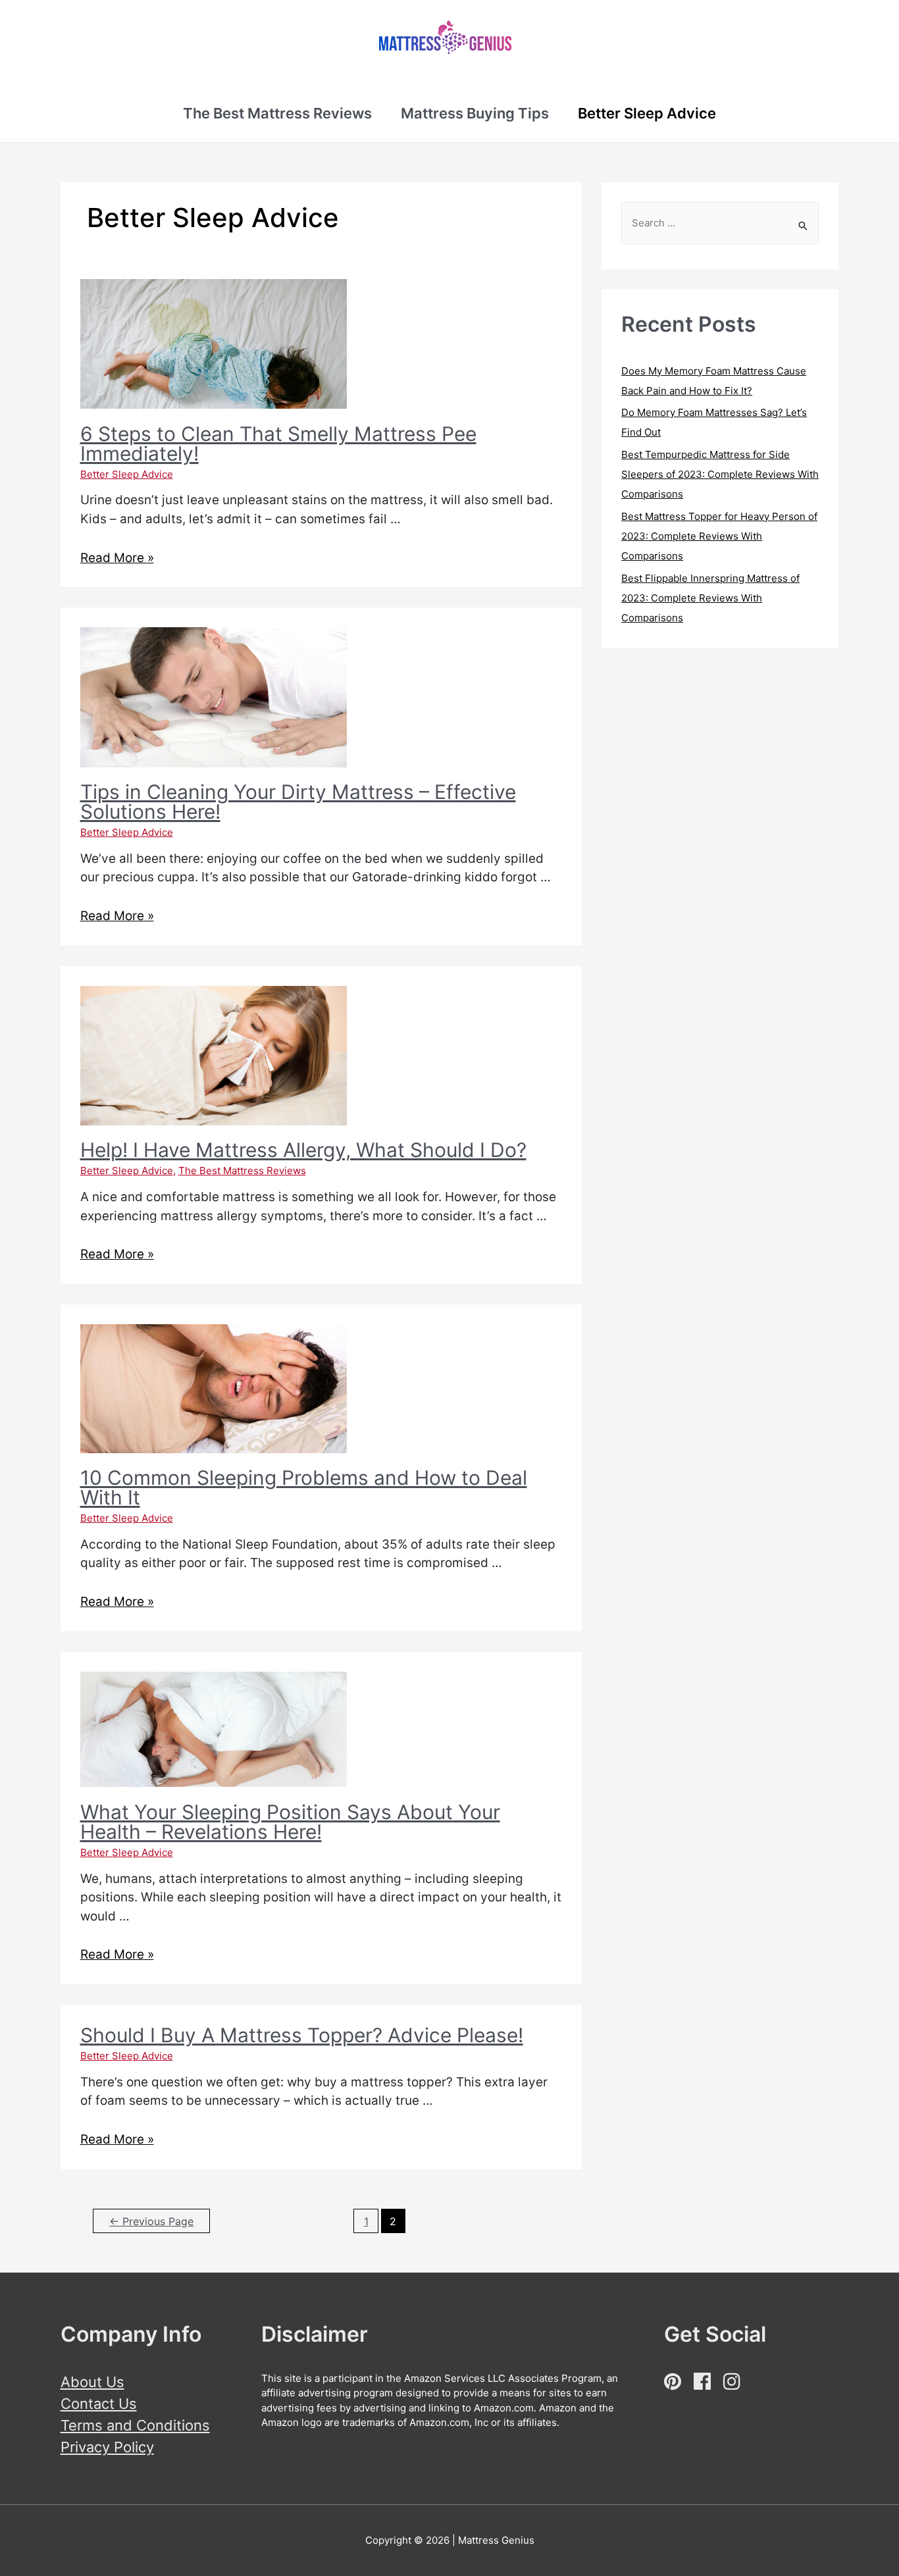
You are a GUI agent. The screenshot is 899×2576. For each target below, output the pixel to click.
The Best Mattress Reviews (277, 113)
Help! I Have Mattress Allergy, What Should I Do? (303, 1150)
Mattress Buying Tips (475, 113)
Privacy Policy (107, 2447)
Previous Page (151, 2222)
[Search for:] (720, 223)
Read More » (117, 558)
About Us (92, 2382)
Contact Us (99, 2404)
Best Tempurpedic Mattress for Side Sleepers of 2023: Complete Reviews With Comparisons (720, 474)
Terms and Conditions (135, 2425)
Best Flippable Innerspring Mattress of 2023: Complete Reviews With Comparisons (710, 598)
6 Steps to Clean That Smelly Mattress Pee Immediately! (278, 444)
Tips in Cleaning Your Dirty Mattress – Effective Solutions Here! (298, 802)
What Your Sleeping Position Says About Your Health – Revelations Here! (290, 1822)
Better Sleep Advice (647, 113)
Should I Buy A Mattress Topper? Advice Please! (302, 2035)
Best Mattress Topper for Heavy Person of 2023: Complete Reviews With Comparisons (719, 536)
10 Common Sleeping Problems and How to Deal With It (304, 1487)
